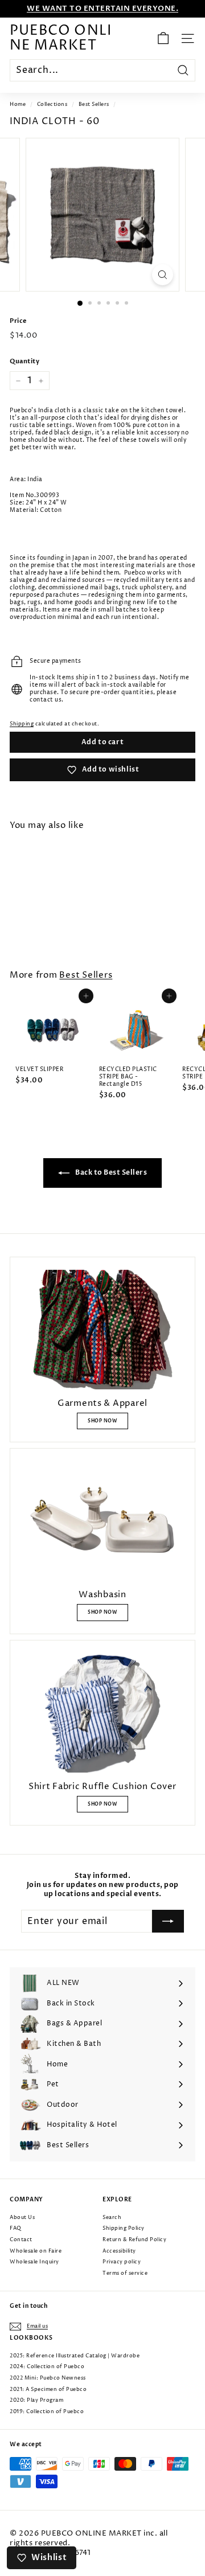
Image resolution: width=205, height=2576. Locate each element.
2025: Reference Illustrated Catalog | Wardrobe (75, 2356)
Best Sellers (94, 104)
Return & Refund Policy (134, 2240)
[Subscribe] (168, 1921)
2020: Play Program (36, 2400)
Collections (52, 104)
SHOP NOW (102, 1421)
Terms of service (125, 2273)
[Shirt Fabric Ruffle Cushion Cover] (102, 1713)
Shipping (22, 724)
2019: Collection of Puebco (47, 2412)
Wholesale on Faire (36, 2251)
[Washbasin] (102, 1521)
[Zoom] (163, 275)
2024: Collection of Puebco (47, 2367)
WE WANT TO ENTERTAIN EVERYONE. (102, 9)
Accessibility (119, 2251)
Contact (21, 2240)
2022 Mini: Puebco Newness (48, 2378)
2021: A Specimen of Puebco (48, 2390)
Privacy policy (122, 2262)
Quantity (24, 362)
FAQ (16, 2228)
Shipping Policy (124, 2228)
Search (112, 2218)
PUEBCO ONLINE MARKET (61, 38)
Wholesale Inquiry (34, 2262)
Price (18, 321)
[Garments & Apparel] (102, 1330)
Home (18, 104)
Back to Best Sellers (111, 1172)
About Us (22, 2218)
